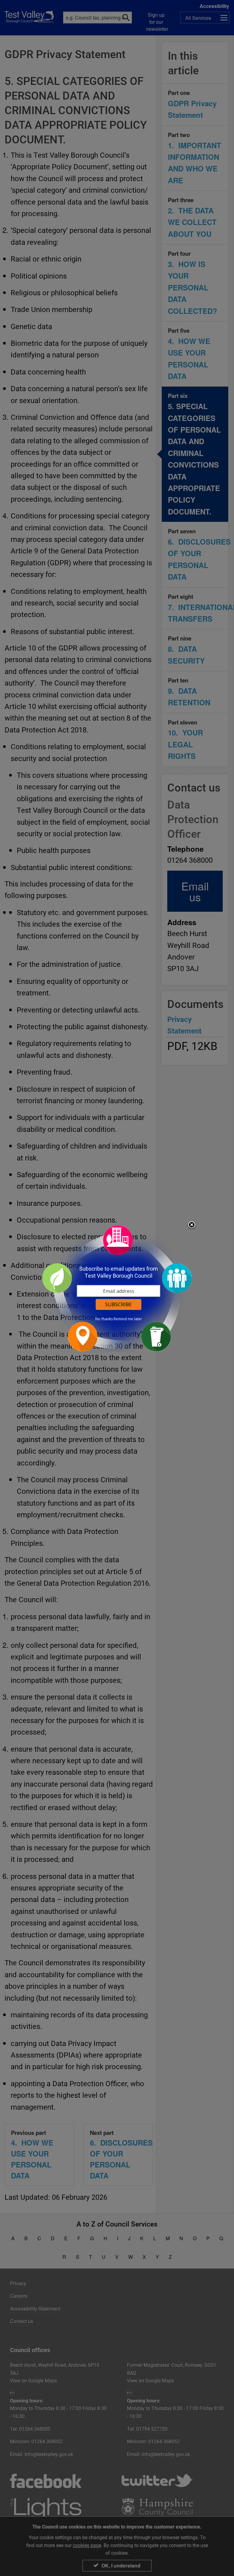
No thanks (104, 1319)
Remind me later (128, 1319)
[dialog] (117, 1288)
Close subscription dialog (192, 1225)
